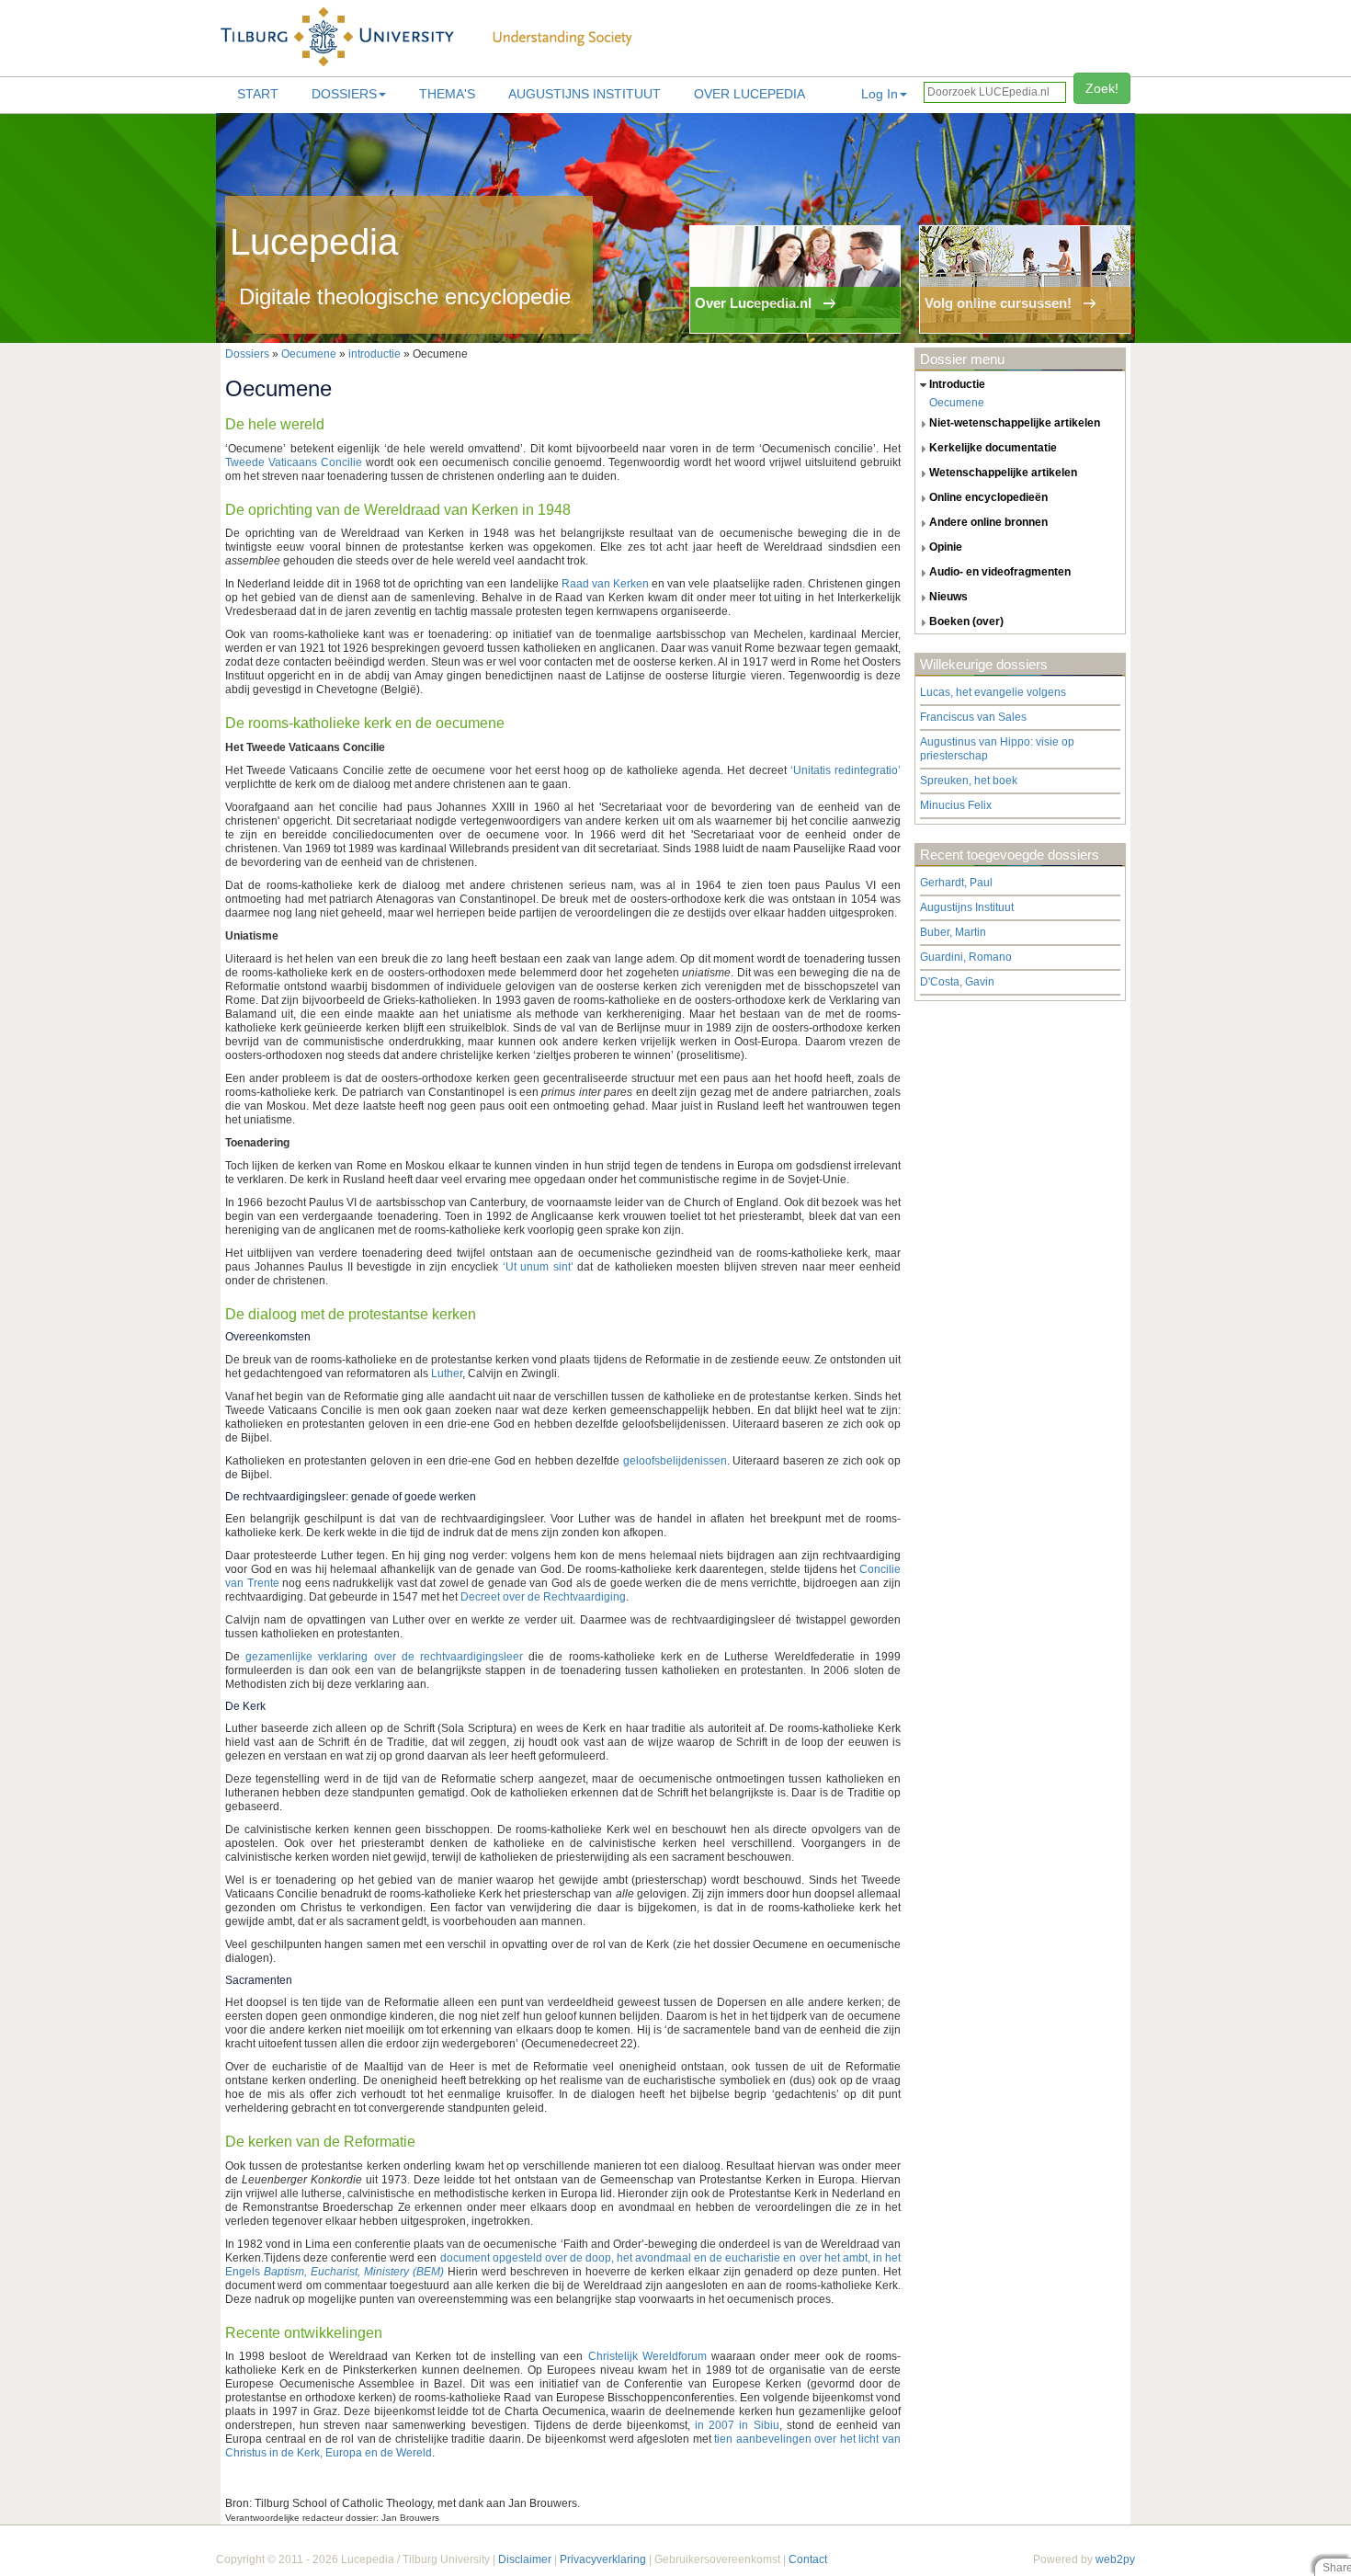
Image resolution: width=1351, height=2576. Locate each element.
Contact (808, 2559)
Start (258, 94)
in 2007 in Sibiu (737, 2425)
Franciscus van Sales (973, 717)
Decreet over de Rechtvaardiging (543, 1597)
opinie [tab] (946, 547)
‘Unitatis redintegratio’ (846, 770)
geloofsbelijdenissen (675, 1461)
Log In (880, 94)
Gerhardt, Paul (956, 883)
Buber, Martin (953, 932)
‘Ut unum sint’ (538, 1267)
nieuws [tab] (948, 597)
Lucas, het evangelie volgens (993, 692)
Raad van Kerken (605, 584)
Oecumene (309, 354)
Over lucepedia (749, 94)
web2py (1115, 2559)
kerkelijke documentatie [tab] (993, 448)
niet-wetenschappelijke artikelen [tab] (1015, 423)
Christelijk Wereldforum (647, 2356)
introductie (375, 354)
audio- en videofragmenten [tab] (1000, 572)
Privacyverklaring (603, 2559)
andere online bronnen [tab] (988, 522)
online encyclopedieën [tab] (988, 497)
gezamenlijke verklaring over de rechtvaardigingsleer (384, 1657)
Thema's (447, 94)
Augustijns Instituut (585, 94)
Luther (447, 1373)
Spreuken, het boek (969, 781)
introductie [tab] (957, 384)
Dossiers (344, 94)
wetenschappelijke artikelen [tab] (1003, 473)
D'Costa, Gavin (957, 982)
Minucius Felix (956, 805)
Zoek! (1102, 88)
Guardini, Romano (966, 957)
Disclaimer (525, 2559)
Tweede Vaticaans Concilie (294, 462)
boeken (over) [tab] (966, 621)
